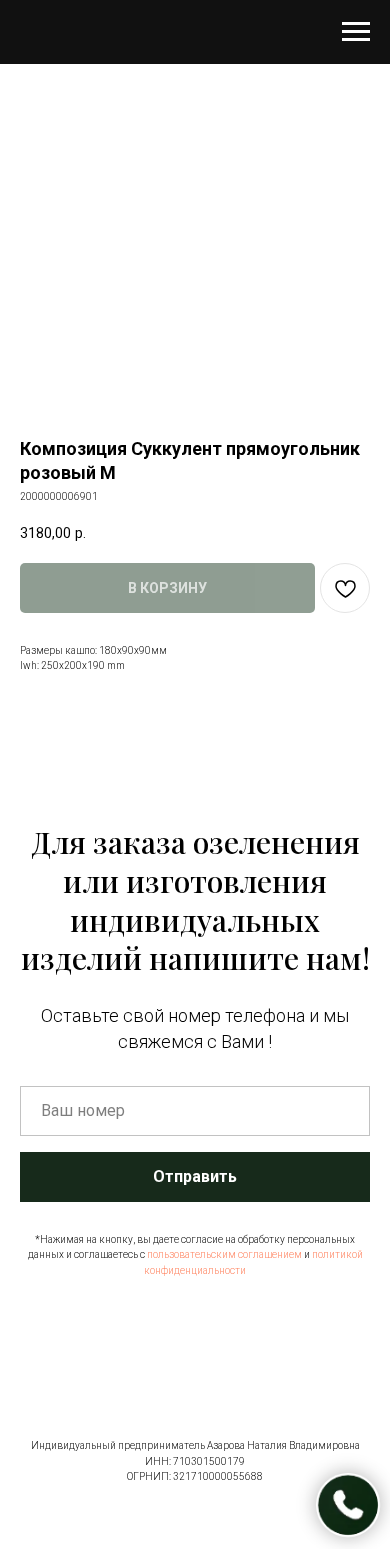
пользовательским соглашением (224, 1254)
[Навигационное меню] (356, 32)
